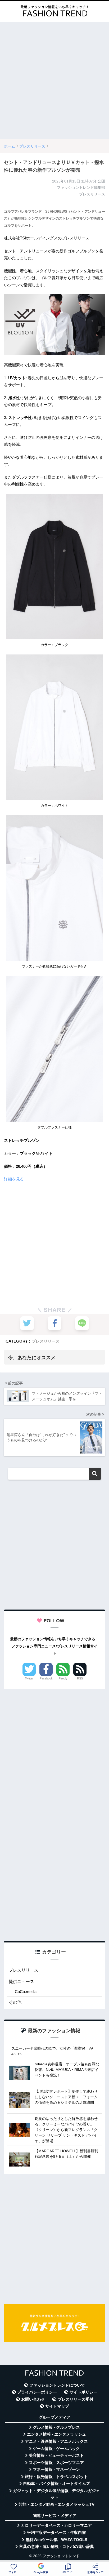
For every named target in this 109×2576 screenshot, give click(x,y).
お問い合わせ (33, 2399)
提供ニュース (21, 1982)
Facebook (46, 1678)
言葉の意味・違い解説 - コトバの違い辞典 (56, 2547)
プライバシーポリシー (37, 2392)
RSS (80, 1678)
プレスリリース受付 (76, 2399)
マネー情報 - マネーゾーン (56, 2470)
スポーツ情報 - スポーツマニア (56, 2463)
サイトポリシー (83, 2392)
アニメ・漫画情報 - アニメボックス (56, 2441)
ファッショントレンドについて (57, 2385)
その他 (15, 2002)
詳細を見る (14, 1179)
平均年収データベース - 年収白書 (56, 2533)
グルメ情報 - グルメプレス (56, 2427)
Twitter (29, 1678)
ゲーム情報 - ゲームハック (56, 2449)
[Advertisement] (54, 80)
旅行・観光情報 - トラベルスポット (56, 2477)
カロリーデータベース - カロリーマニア (56, 2525)
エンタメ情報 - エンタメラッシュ (56, 2434)
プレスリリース (46, 1341)
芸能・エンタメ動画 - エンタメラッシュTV (56, 2504)
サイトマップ (57, 2406)
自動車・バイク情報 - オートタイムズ (56, 2484)
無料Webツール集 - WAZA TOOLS (56, 2540)
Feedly (63, 1678)
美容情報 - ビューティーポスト (56, 2455)
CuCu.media (26, 1992)
